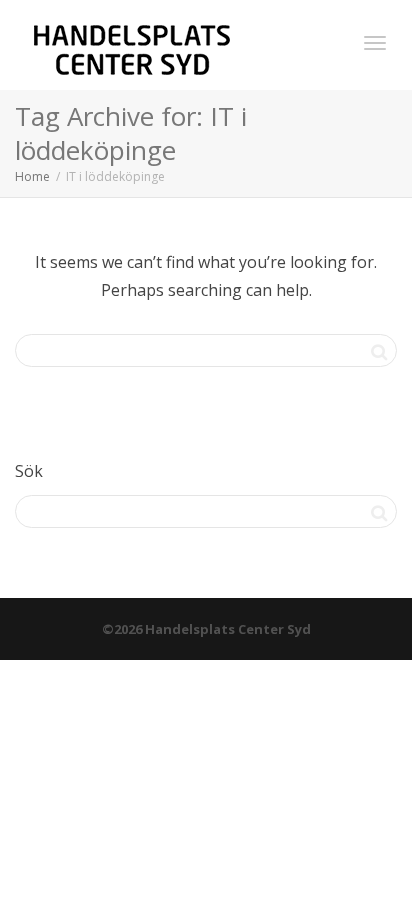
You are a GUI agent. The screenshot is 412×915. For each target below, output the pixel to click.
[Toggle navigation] (375, 43)
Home (32, 176)
